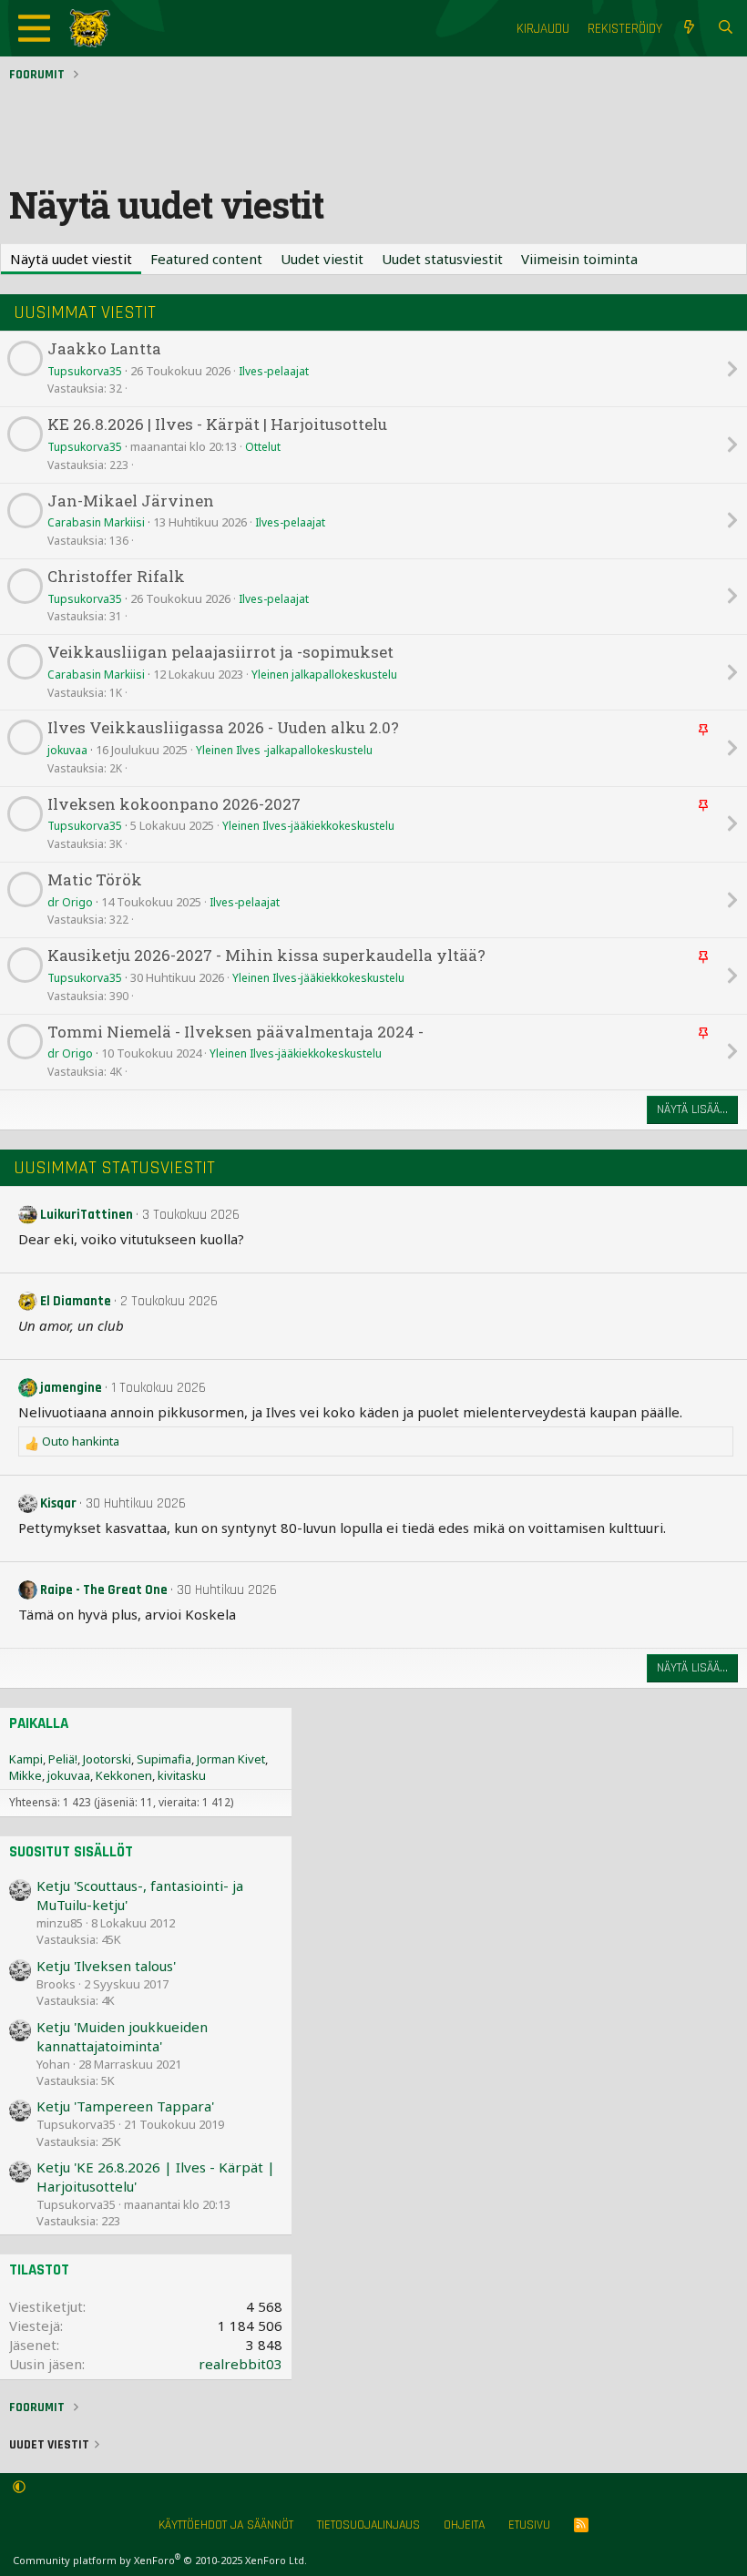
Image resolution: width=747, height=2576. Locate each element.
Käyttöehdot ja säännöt (226, 2525)
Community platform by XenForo (160, 2560)
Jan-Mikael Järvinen (131, 501)
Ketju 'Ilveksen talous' (106, 1966)
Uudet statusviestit (442, 259)
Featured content (206, 259)
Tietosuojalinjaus (368, 2525)
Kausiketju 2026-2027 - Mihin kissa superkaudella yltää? (266, 956)
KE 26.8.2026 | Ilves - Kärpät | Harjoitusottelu (217, 425)
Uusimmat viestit (85, 312)
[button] (19, 2488)
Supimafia (164, 1759)
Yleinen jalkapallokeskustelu (324, 675)
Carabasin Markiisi (96, 522)
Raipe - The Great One (104, 1590)
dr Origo (70, 902)
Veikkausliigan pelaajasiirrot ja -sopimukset (220, 653)
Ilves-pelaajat (274, 371)
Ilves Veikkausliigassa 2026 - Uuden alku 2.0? (223, 728)
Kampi (26, 1759)
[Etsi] (726, 29)
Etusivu (529, 2525)
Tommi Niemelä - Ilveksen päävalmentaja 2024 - (235, 1032)
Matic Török (95, 880)
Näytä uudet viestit (71, 259)
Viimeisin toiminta (579, 259)
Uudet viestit (322, 259)
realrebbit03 (240, 2364)
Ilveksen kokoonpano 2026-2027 (174, 805)
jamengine (71, 1388)
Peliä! (63, 1759)
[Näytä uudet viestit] (689, 29)
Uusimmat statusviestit (114, 1168)
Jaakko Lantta (104, 349)
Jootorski (107, 1759)
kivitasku (182, 1775)
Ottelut (263, 447)
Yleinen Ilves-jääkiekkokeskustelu (308, 826)
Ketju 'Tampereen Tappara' (125, 2106)
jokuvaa (67, 750)
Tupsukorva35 (85, 371)
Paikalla (39, 1723)
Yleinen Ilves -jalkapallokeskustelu (284, 750)
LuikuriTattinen (87, 1215)
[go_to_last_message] (732, 369)
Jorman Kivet (231, 1759)
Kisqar (58, 1503)
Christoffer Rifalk (116, 577)
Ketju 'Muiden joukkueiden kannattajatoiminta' (122, 2036)
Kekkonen (124, 1775)
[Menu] (34, 28)
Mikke (26, 1775)
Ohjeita (464, 2525)
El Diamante (76, 1301)
